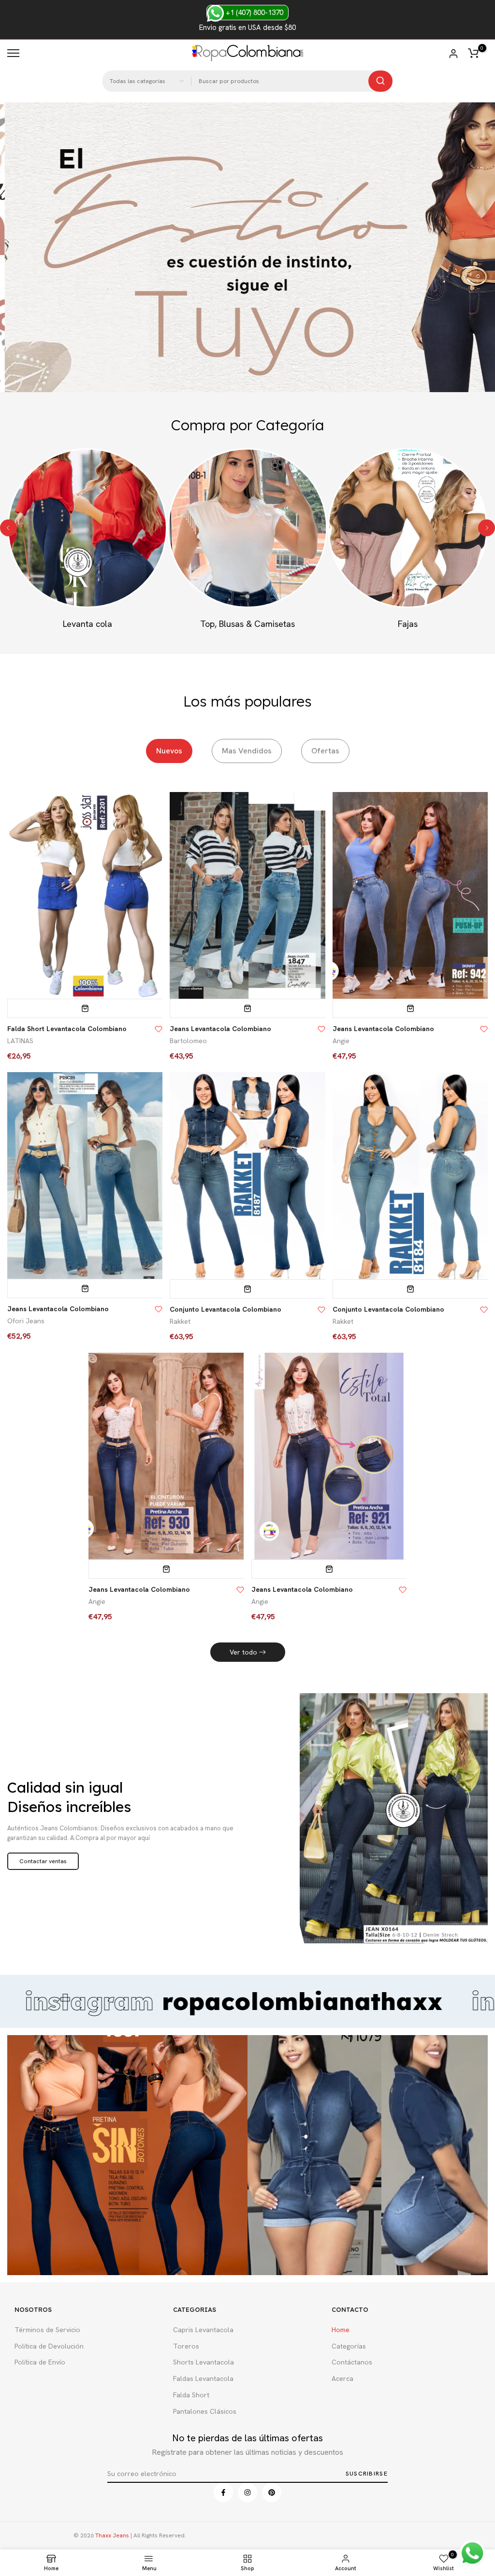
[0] (473, 53)
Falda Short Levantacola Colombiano (67, 1029)
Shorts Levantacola (204, 2362)
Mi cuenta (453, 54)
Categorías (349, 2346)
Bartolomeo (188, 1041)
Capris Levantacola (203, 2330)
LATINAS (20, 1041)
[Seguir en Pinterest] (272, 2492)
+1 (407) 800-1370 (254, 13)
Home (341, 2330)
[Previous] (8, 528)
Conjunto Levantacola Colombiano (226, 1309)
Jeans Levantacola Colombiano (220, 1029)
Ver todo (243, 1652)
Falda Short (191, 2395)
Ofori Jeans (26, 1321)
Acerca (342, 2378)
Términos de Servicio (47, 2330)
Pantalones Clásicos (205, 2411)
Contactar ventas (43, 1861)
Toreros (186, 2346)
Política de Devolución (49, 2346)
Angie (341, 1041)
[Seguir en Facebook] (223, 2492)
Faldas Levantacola (203, 2378)
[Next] (487, 528)
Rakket (180, 1321)
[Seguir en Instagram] (247, 2492)
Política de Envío (40, 2362)
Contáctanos (352, 2362)
